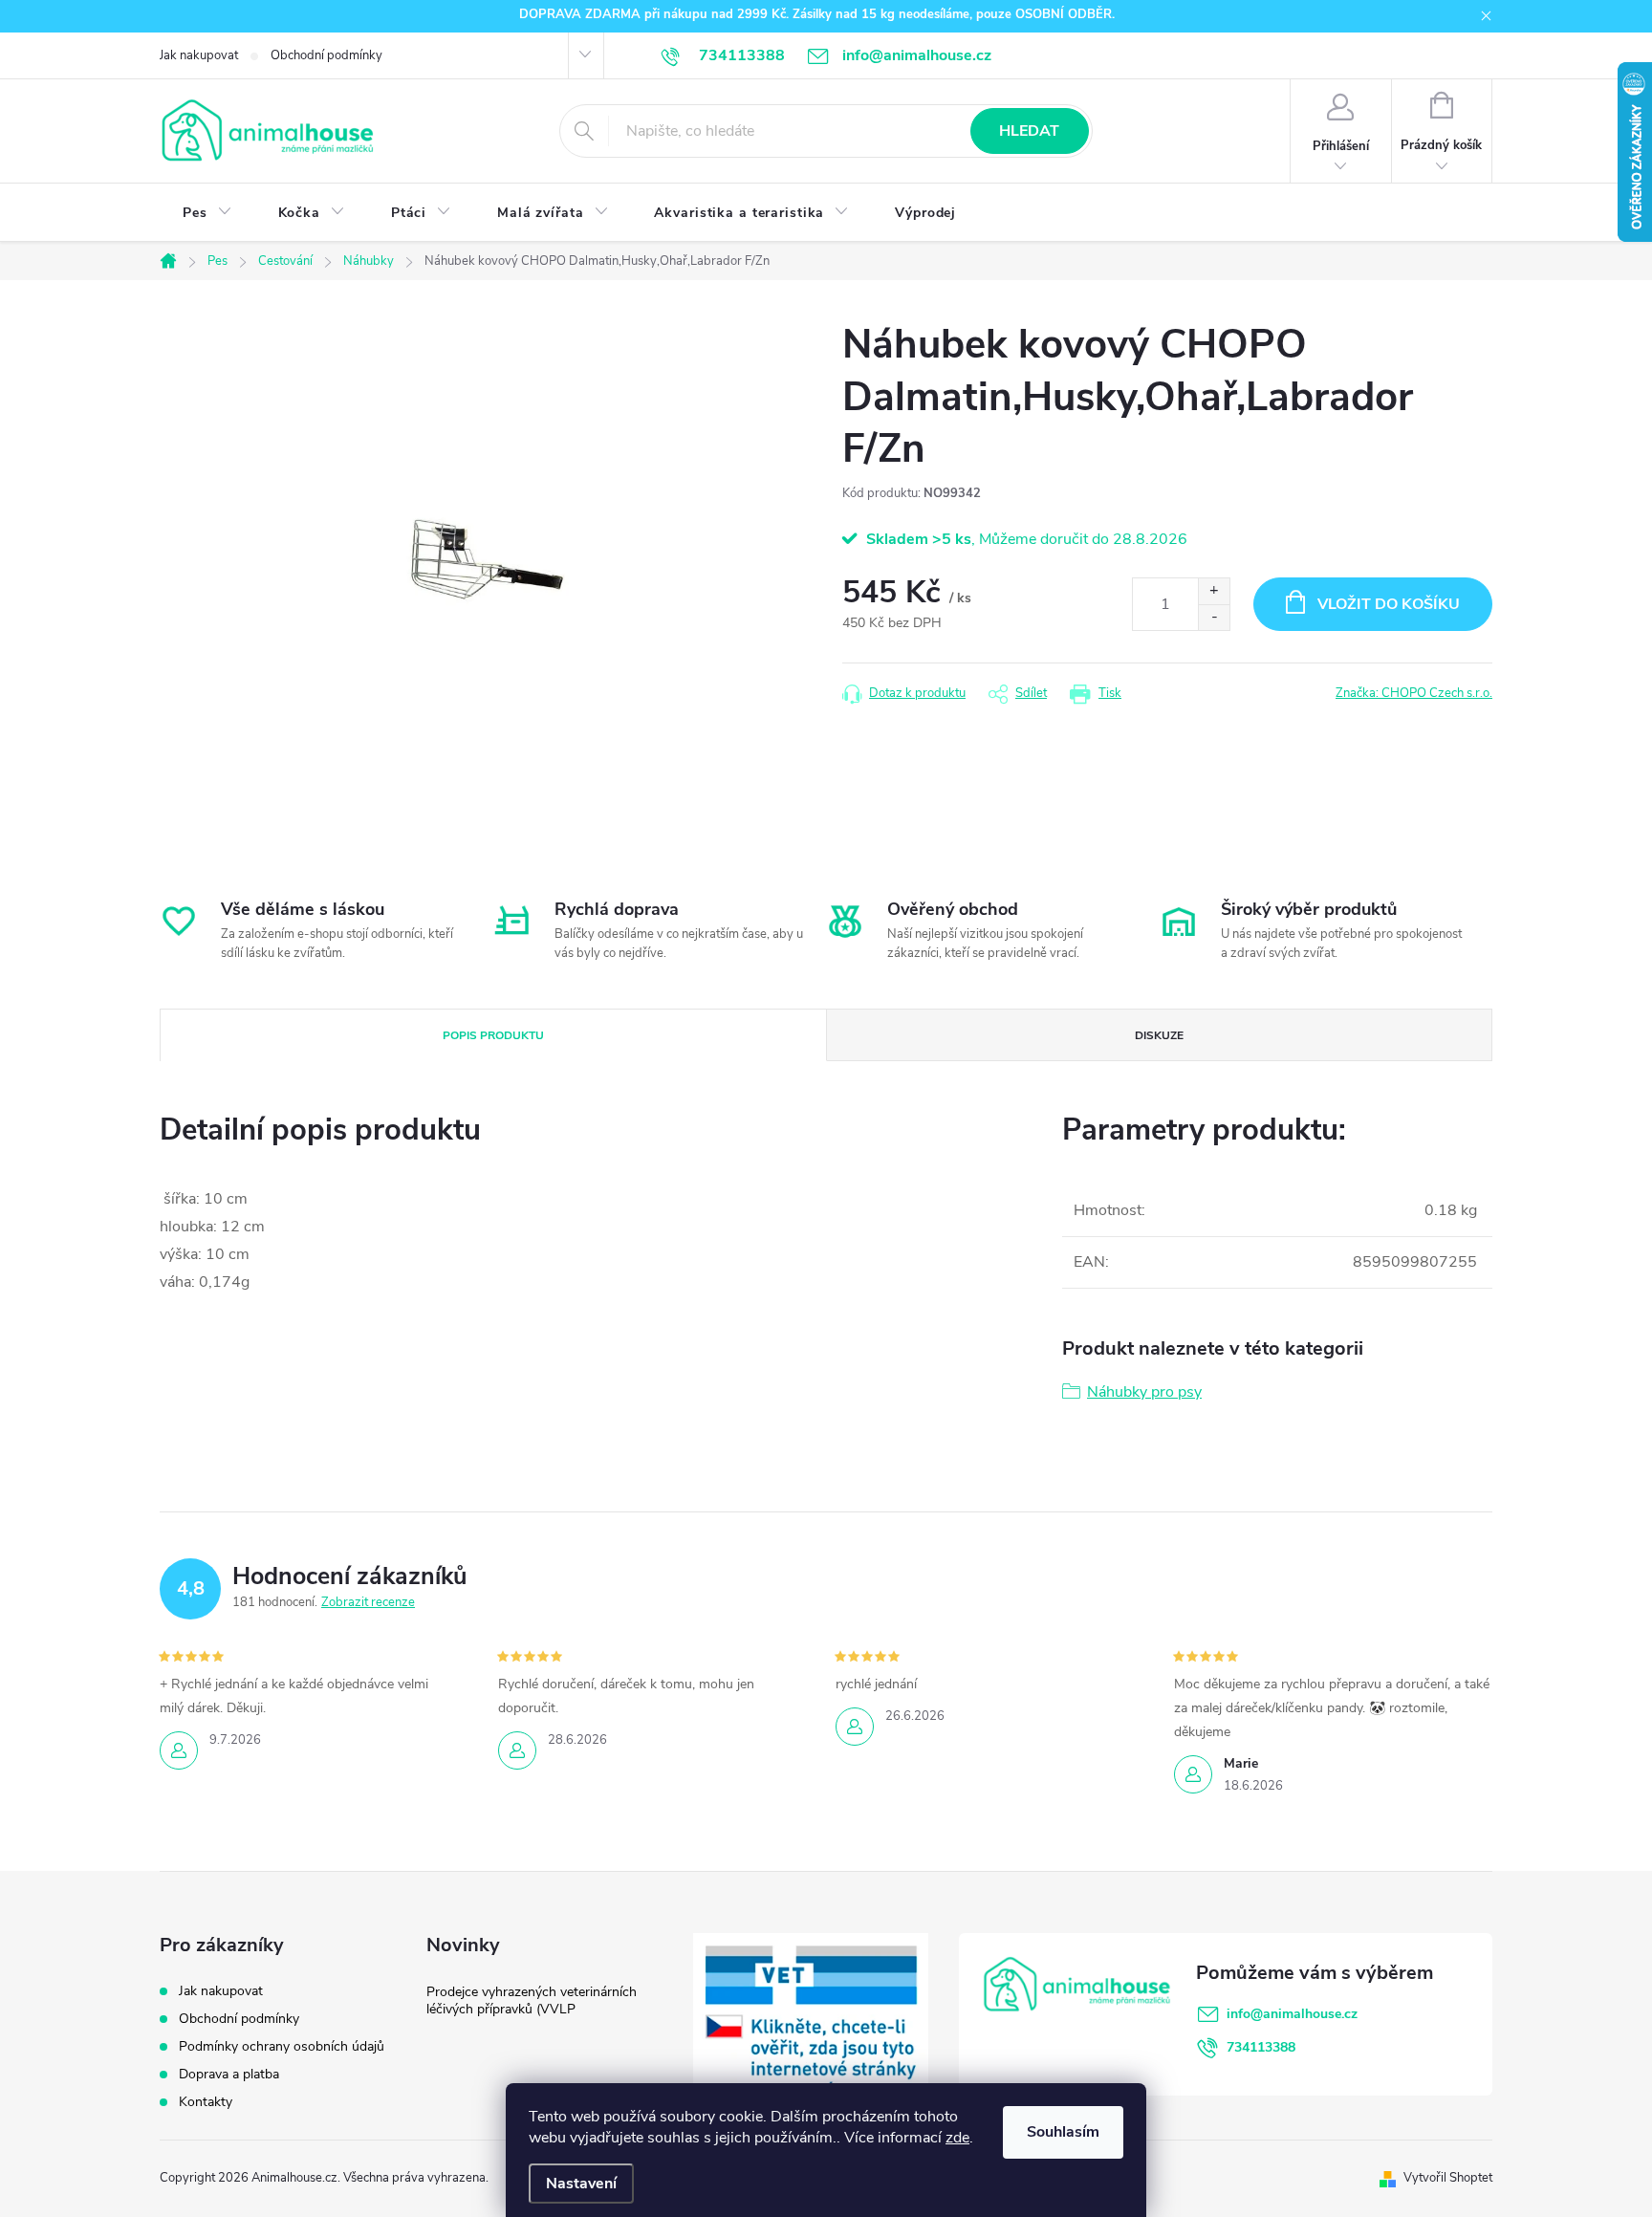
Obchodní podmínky (326, 55)
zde (957, 2138)
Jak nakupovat (199, 55)
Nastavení (581, 2184)
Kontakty (206, 2102)
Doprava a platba (229, 2074)
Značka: (1414, 693)
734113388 (1261, 2047)
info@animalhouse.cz (1292, 2014)
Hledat (1029, 131)
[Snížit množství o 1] (1214, 617)
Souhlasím (1063, 2132)
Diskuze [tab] (1159, 1035)
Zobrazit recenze (368, 1602)
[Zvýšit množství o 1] (1214, 591)
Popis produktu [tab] (493, 1035)
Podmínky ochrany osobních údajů (282, 2046)
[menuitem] (207, 213)
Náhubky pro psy (1144, 1392)
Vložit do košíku (1389, 604)
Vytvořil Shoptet (1448, 2178)
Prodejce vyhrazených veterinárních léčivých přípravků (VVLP (532, 2000)
